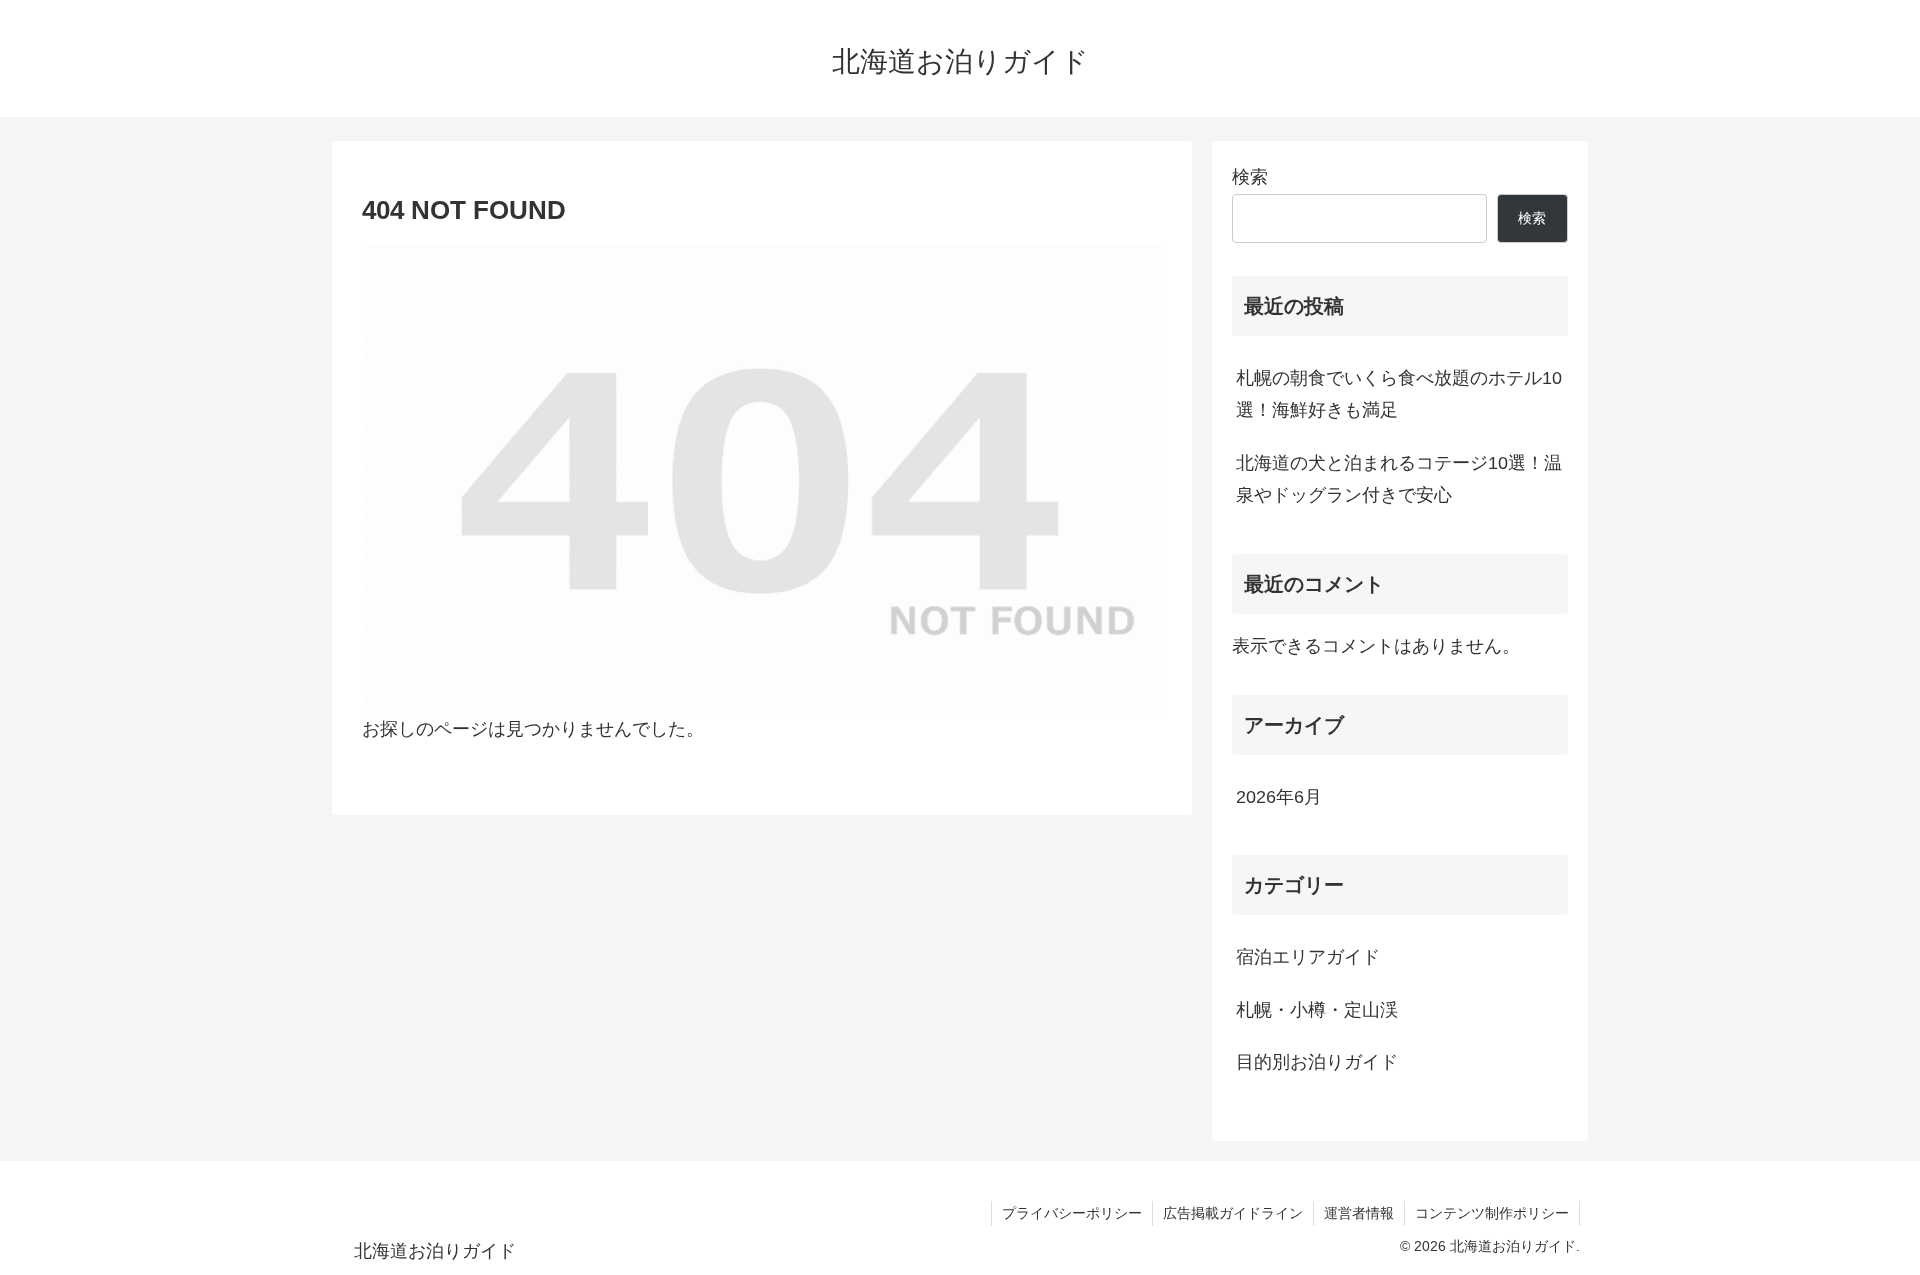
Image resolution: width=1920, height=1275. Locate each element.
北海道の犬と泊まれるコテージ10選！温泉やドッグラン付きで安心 (1399, 479)
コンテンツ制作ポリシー (1492, 1213)
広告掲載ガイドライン (1233, 1213)
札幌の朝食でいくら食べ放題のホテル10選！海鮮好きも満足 (1399, 394)
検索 (1250, 177)
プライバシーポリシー (1072, 1213)
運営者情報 (1359, 1213)
